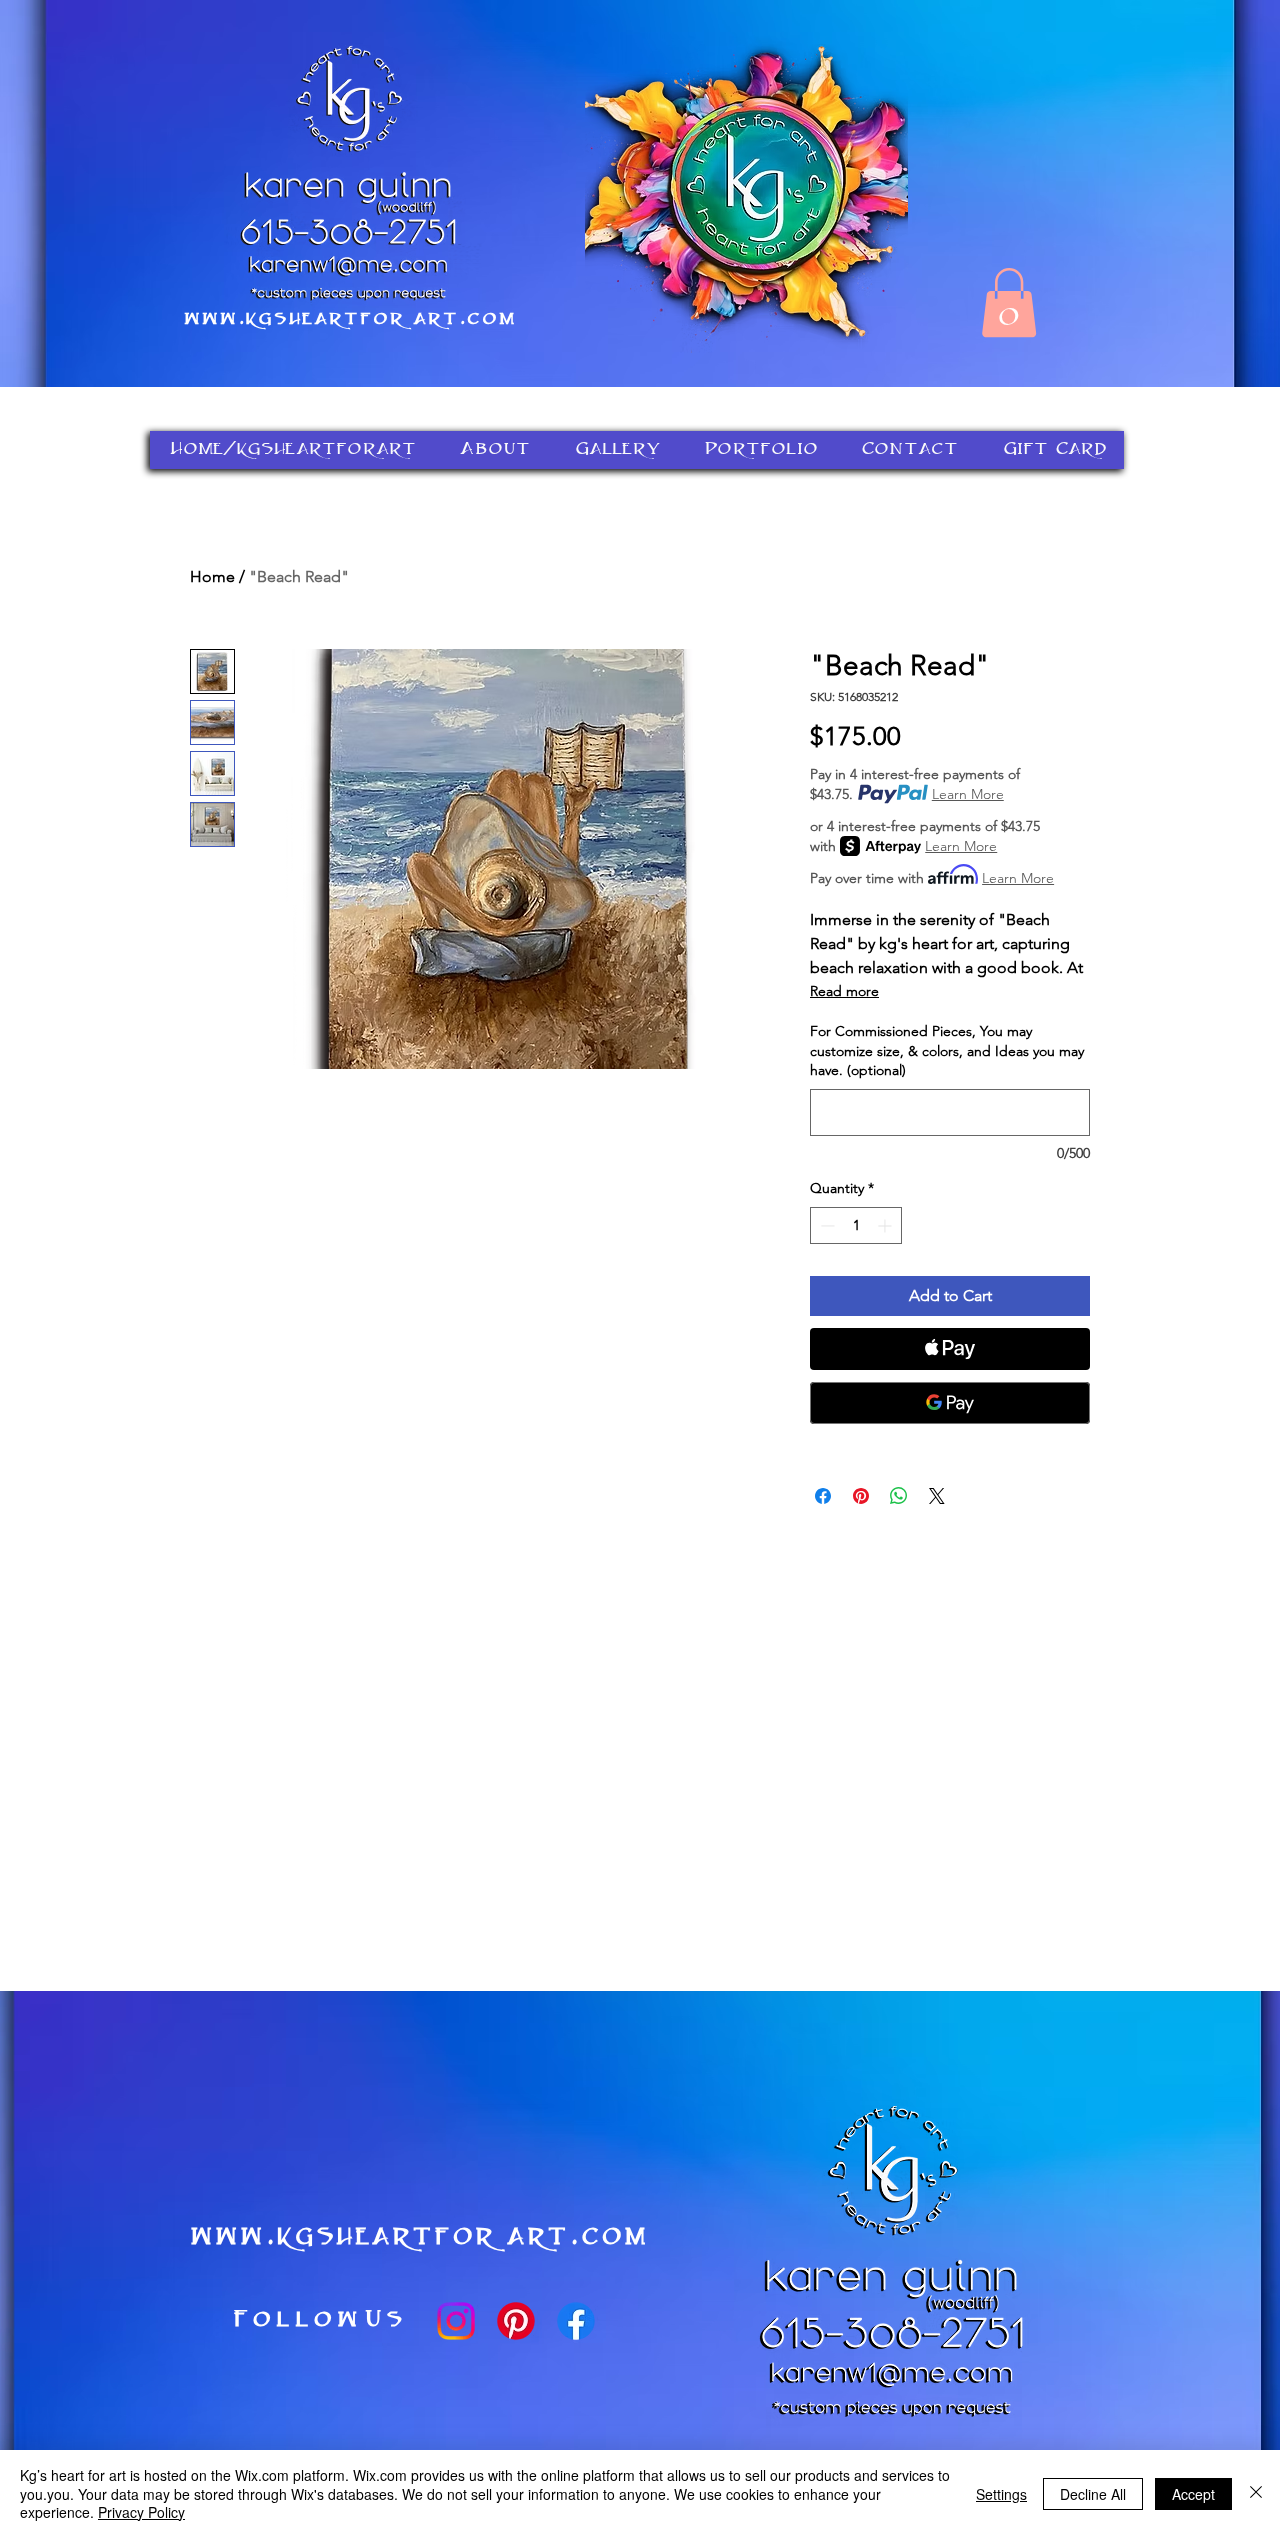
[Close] (1256, 2493)
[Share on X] (937, 1496)
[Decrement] (825, 1225)
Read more (844, 991)
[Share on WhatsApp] (899, 1496)
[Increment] (886, 1225)
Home (212, 576)
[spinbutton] (856, 1225)
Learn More (968, 794)
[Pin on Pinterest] (861, 1496)
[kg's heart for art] (456, 2321)
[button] (1009, 302)
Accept (1193, 2494)
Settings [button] (1001, 2494)
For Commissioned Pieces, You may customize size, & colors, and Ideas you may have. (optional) (947, 1050)
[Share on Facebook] (823, 1496)
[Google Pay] (950, 1403)
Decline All (1093, 2494)
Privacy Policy (141, 2512)
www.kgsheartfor (293, 320)
